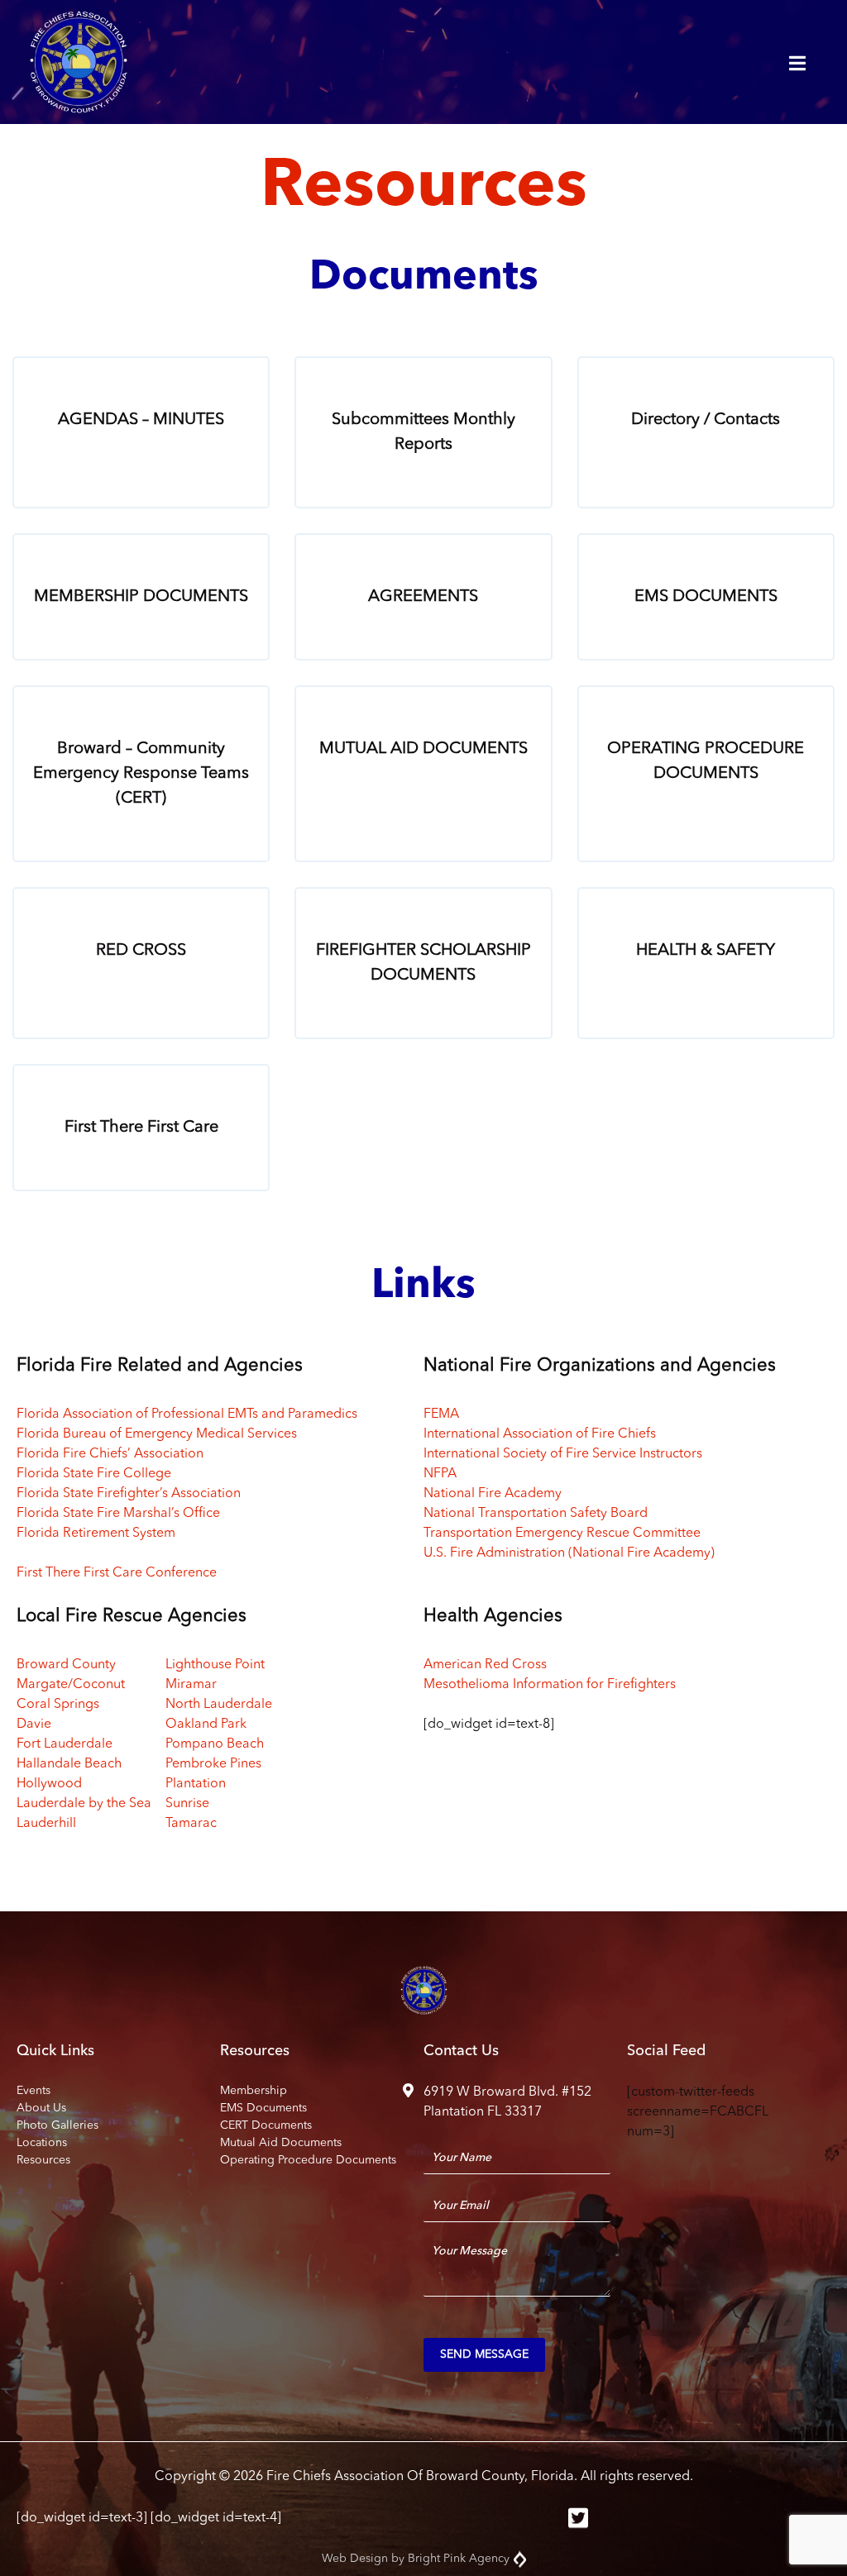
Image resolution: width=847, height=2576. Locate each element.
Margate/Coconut (71, 1685)
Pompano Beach (215, 1744)
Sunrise (187, 1804)
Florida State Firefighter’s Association (129, 1494)
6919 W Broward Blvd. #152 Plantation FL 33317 (507, 2102)
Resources (43, 2160)
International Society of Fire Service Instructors (563, 1454)
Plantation (196, 1784)
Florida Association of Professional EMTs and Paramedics (187, 1414)
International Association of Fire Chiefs (540, 1434)
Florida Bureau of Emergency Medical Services (157, 1434)
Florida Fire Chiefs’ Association (110, 1454)
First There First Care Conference (117, 1573)
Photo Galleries (57, 2125)
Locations (42, 2143)
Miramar (191, 1685)
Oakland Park (206, 1724)
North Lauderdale (219, 1705)
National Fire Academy (493, 1494)
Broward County (66, 1665)
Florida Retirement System (96, 1534)
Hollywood (49, 1784)
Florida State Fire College (94, 1474)
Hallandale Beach (69, 1764)
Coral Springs (58, 1705)
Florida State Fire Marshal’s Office (118, 1514)
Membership (254, 2091)
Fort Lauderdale (65, 1744)
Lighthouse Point (215, 1665)
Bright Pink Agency (459, 2559)
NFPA (440, 1474)
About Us (41, 2108)
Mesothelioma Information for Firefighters (550, 1685)
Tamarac (191, 1824)
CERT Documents (266, 2125)
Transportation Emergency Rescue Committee (562, 1534)
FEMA (441, 1414)
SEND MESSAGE (484, 2354)
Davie (34, 1724)
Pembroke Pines (213, 1764)
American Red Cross (485, 1665)
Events (33, 2091)
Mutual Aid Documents (281, 2143)
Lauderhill (46, 1824)
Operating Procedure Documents (308, 2160)
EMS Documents (263, 2108)
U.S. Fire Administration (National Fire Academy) (569, 1553)
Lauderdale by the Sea (84, 1804)
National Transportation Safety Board (536, 1514)
